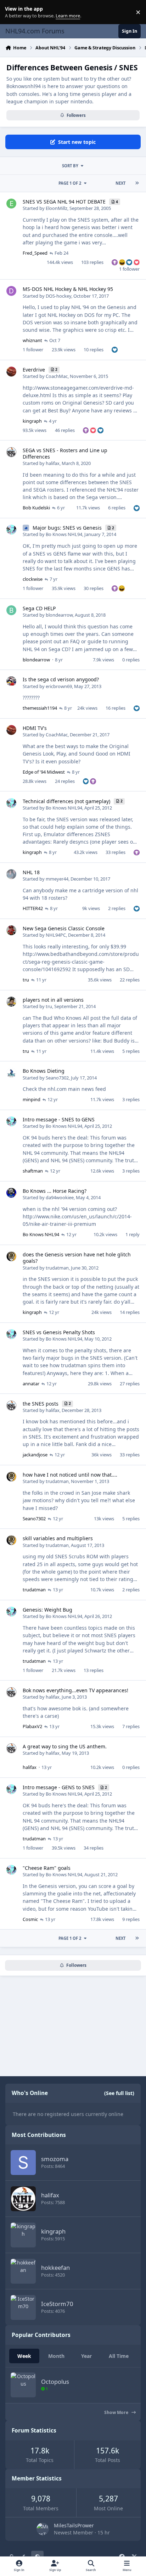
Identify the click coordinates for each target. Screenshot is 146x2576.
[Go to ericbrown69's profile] (11, 681)
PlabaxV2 (32, 1726)
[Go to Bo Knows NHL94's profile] (11, 530)
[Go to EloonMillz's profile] (11, 204)
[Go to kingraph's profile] (23, 2235)
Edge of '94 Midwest (44, 772)
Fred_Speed (35, 253)
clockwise (33, 579)
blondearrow (59, 615)
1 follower (129, 269)
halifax (53, 463)
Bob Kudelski (36, 508)
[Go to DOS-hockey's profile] (11, 291)
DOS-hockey (58, 296)
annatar (31, 1384)
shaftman (33, 1171)
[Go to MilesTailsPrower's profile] (43, 2529)
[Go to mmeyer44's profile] (11, 874)
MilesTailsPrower (74, 2525)
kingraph (32, 421)
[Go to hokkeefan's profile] (23, 2271)
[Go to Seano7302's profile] (11, 1073)
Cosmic (30, 1919)
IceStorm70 (57, 2304)
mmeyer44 (57, 879)
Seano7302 (57, 1078)
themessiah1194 (40, 708)
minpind (32, 1099)
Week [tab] (24, 2356)
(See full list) (119, 2093)
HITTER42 (33, 908)
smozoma (55, 2159)
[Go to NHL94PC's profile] (11, 930)
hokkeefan (55, 2267)
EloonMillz (57, 208)
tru (26, 980)
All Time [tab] (119, 2356)
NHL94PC (56, 935)
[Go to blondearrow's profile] (11, 610)
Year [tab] (86, 2356)
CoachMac (57, 376)
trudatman (57, 1268)
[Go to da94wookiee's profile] (11, 1193)
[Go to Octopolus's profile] (23, 2385)
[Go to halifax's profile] (11, 452)
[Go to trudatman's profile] (11, 1256)
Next (120, 183)
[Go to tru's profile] (11, 1002)
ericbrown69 (59, 686)
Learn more (14, 12)
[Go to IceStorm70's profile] (23, 2307)
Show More (117, 2412)
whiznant (32, 340)
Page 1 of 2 (70, 183)
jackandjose (35, 1455)
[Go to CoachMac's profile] (11, 372)
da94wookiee (60, 1197)
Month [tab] (56, 2356)
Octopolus (55, 2382)
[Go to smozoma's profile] (23, 2163)
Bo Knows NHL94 (64, 534)
